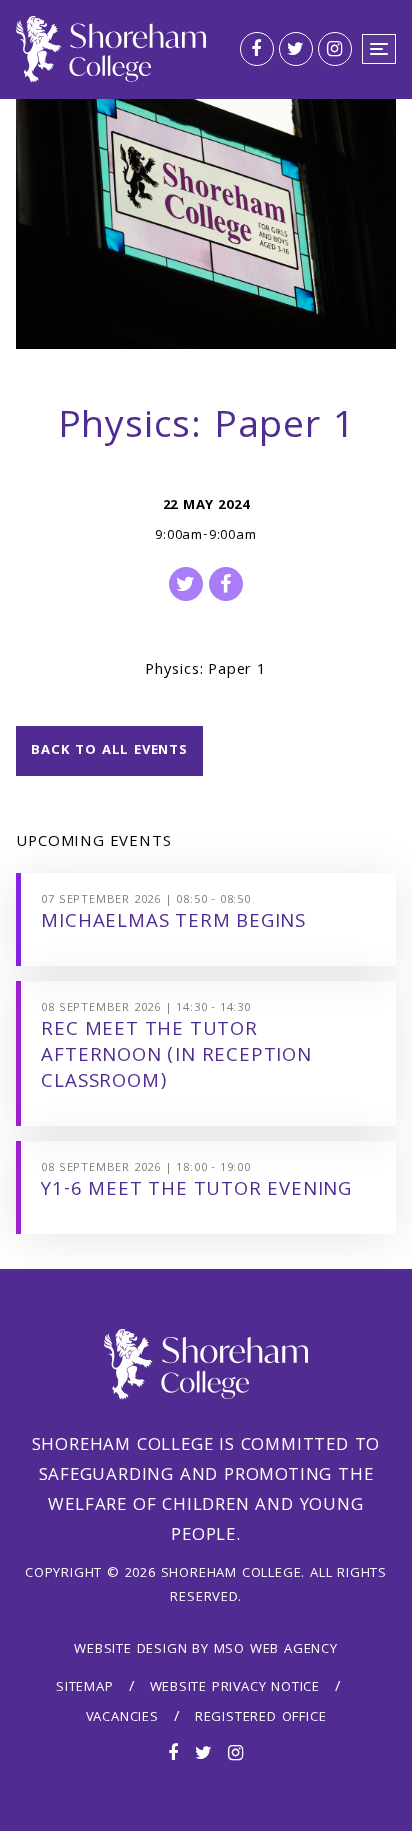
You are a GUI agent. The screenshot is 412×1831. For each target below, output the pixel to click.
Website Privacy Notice (235, 1688)
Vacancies (122, 1718)
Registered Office (261, 1718)
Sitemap (85, 1688)
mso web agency (276, 1650)
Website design (130, 1650)
